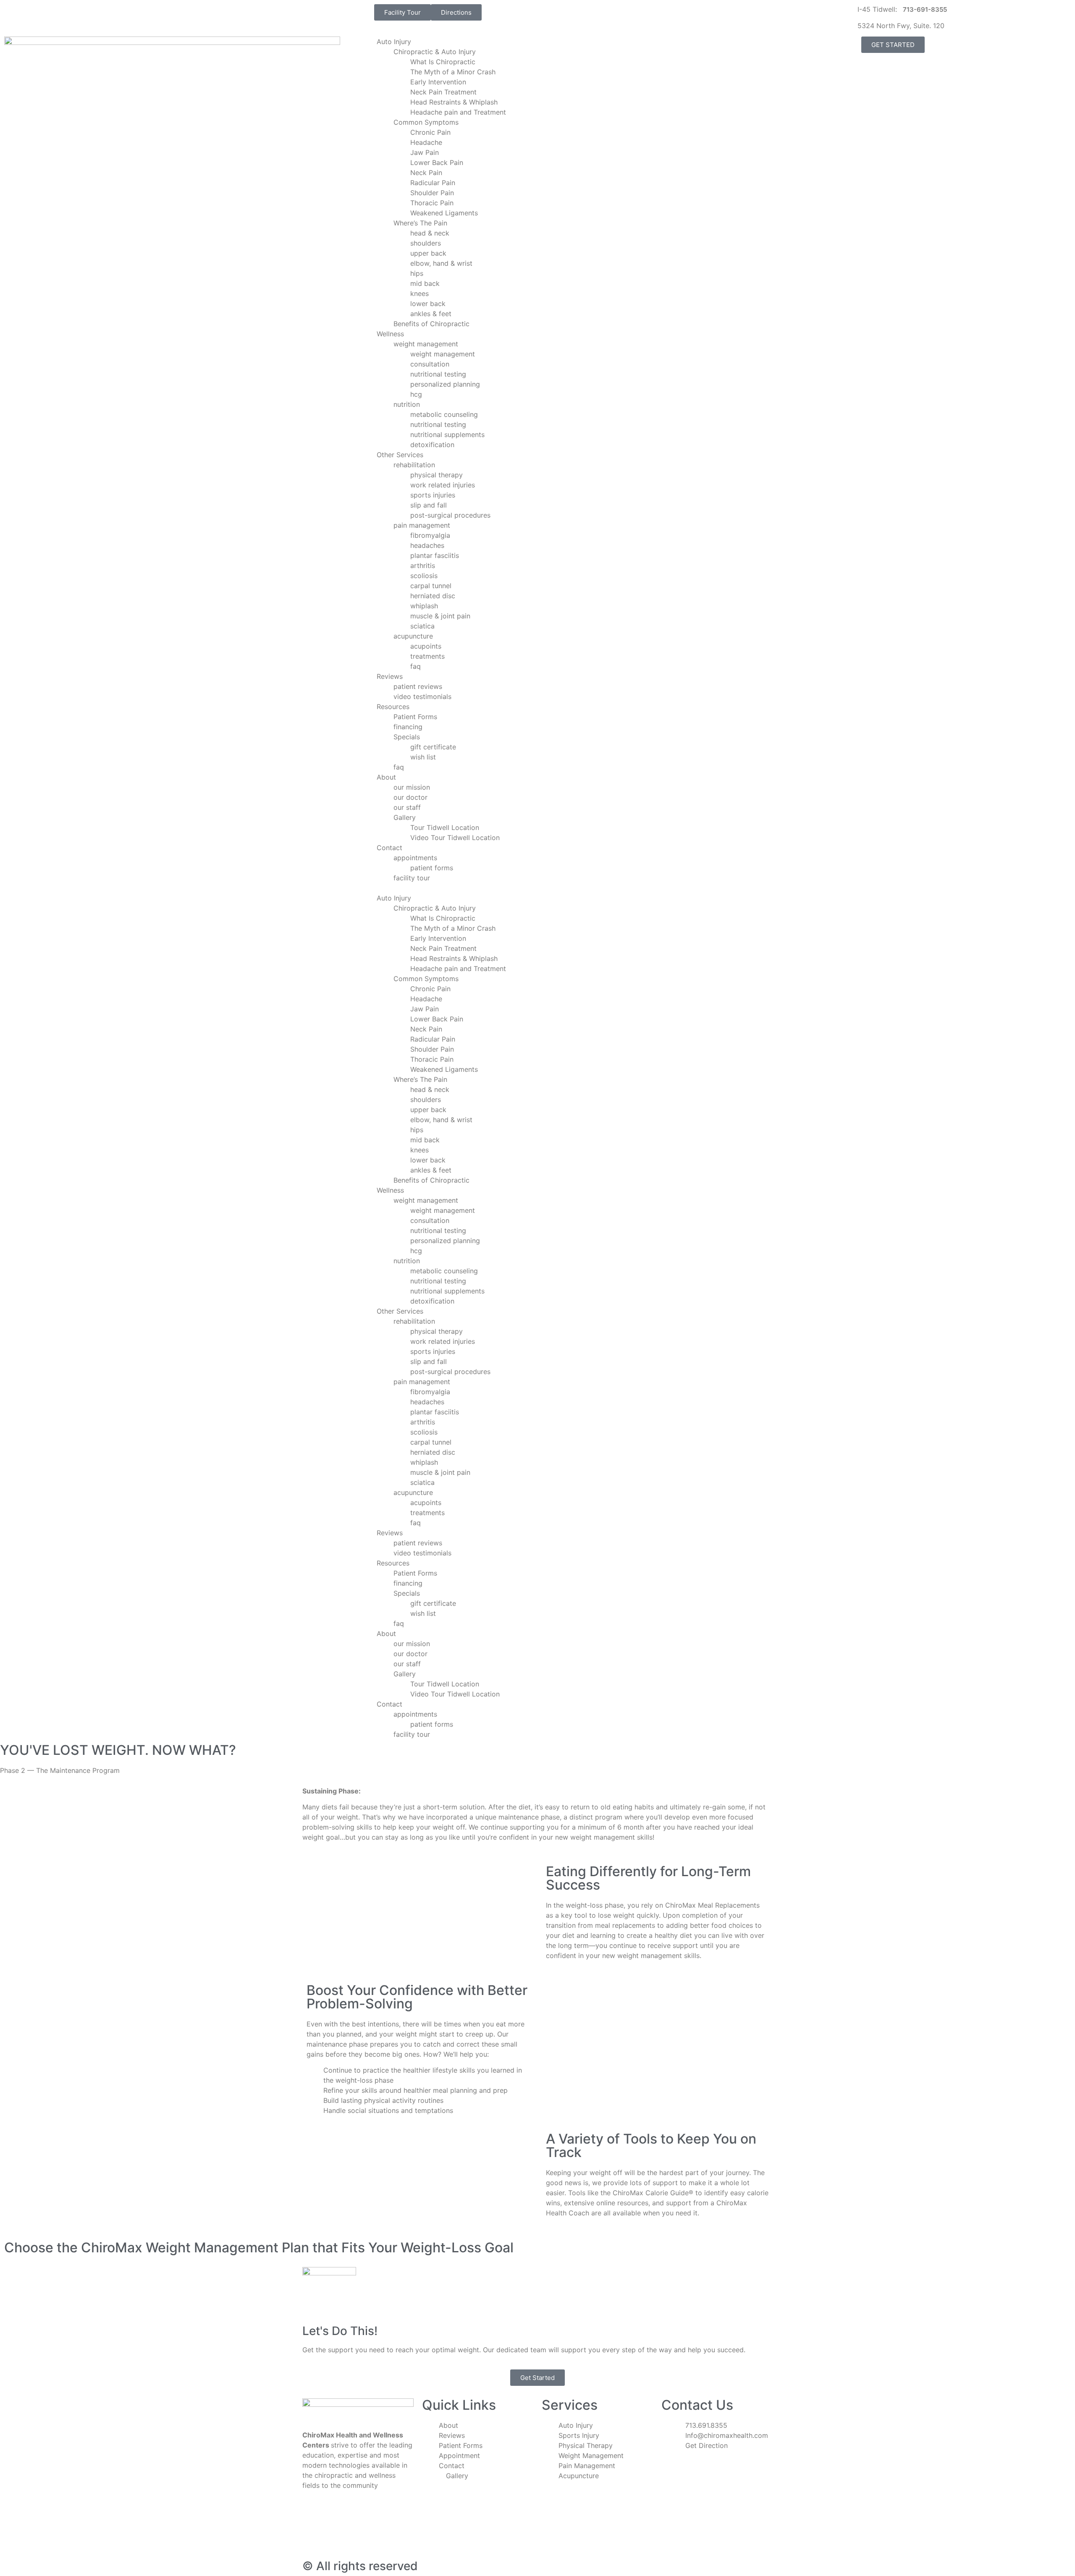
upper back (428, 253)
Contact (389, 848)
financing (408, 727)
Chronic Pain (430, 132)
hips (417, 273)
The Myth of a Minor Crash (453, 72)
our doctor (410, 797)
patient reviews (418, 686)
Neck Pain (426, 173)
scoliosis (424, 576)
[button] (538, 888)
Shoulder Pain (432, 193)
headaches (427, 545)
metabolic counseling (444, 414)
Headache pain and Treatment (458, 112)
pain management (422, 525)
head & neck (430, 233)
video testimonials (422, 696)
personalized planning (445, 384)
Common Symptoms (426, 122)
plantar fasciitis (435, 555)
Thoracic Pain (432, 203)
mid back (425, 283)
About (386, 777)
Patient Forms (415, 717)
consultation (430, 364)
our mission (412, 787)
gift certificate (433, 747)
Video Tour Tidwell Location (455, 838)
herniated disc (433, 596)
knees (420, 293)
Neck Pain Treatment (443, 92)
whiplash (424, 606)
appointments (415, 858)
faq (416, 666)
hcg (416, 394)
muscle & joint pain (440, 616)
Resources (393, 707)
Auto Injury (394, 42)
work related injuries (443, 485)
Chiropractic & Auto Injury (435, 52)
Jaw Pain (425, 152)
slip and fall (429, 505)
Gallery (405, 817)
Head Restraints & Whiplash (454, 102)
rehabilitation (414, 465)
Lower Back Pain (437, 162)
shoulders (426, 243)
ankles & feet (431, 314)
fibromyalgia (430, 535)
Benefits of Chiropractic (431, 324)
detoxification (432, 445)
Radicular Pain (433, 183)
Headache (426, 142)
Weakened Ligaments (444, 213)
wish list (423, 757)
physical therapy (437, 475)
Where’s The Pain (420, 223)
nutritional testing (438, 374)
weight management (426, 344)
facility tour (412, 878)
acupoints (426, 646)
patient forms (432, 868)
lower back (428, 304)
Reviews (390, 676)
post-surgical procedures (450, 515)
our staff (407, 807)
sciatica (422, 626)
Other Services (400, 455)
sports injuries (433, 495)
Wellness (390, 334)
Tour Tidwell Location (445, 827)
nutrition (407, 404)
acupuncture (413, 636)
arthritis (423, 565)
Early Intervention (438, 82)
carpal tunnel (431, 586)
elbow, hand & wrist (441, 263)
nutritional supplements (447, 435)
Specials (407, 737)
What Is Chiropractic (443, 62)
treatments (427, 656)
